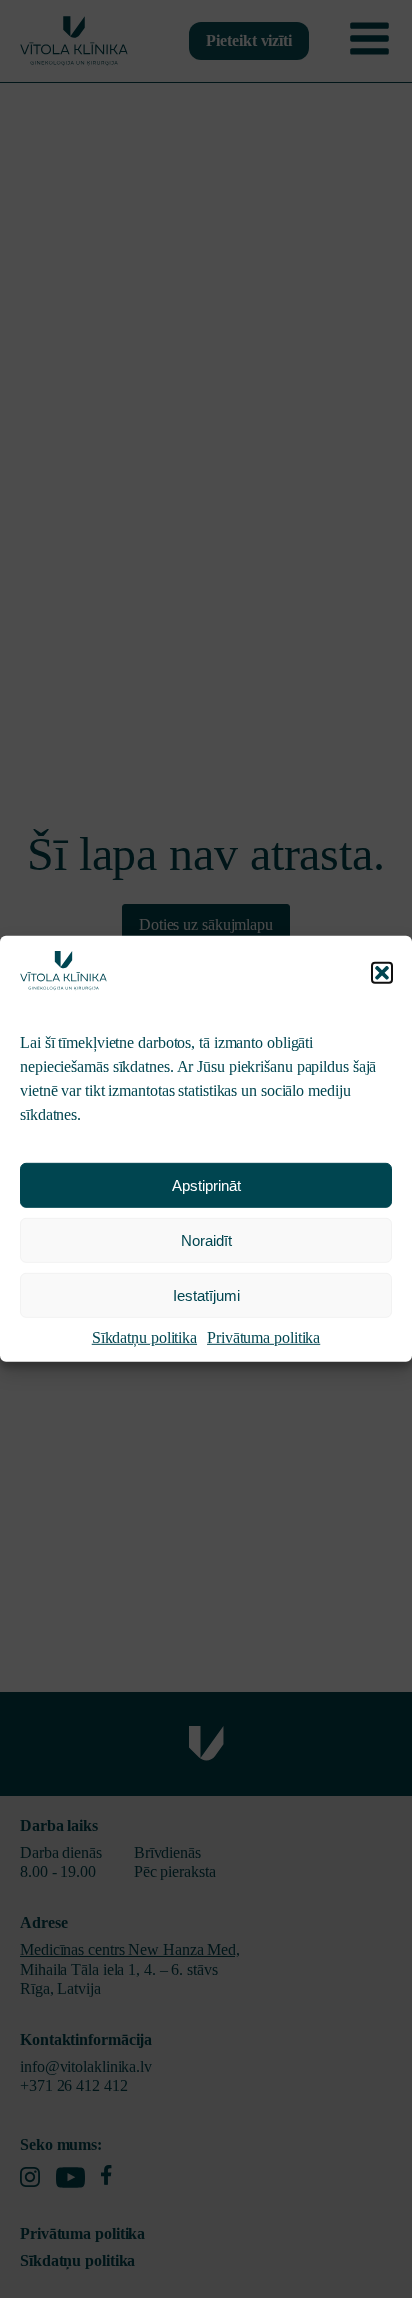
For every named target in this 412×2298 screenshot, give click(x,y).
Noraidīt (206, 1240)
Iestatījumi (206, 1295)
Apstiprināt (206, 1185)
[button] (382, 973)
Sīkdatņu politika (144, 1337)
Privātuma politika (263, 1337)
